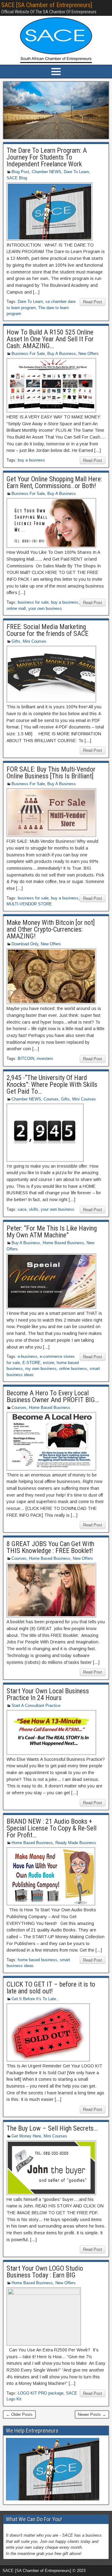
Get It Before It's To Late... (36, 1999)
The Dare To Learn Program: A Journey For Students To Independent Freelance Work (47, 157)
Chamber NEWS (47, 172)
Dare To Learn (76, 172)
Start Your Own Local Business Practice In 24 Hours (48, 1694)
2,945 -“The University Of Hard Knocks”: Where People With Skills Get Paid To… (52, 1085)
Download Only (25, 944)
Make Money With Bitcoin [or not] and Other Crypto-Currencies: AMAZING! (51, 929)
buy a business (31, 460)
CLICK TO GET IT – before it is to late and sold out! (51, 1988)
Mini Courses (35, 641)
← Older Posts (19, 2414)
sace (22, 1209)
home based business (37, 1960)
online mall (16, 608)
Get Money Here (26, 2136)
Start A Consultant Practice (36, 1706)
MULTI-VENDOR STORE (29, 904)
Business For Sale (28, 354)
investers (45, 1058)
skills (34, 1209)
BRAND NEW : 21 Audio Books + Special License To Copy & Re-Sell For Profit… (51, 1828)
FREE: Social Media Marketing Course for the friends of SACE (47, 630)
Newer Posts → (92, 2414)
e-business (28, 1356)
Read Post (93, 302)
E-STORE (31, 1363)
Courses (51, 1099)
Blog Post (20, 172)
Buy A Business (62, 354)
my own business (41, 1369)
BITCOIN (26, 1058)
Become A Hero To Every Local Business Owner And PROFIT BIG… (53, 1396)
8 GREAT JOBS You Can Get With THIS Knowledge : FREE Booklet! (50, 1547)
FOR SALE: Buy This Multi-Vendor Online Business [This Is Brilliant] (51, 773)
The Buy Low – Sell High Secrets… (52, 2128)
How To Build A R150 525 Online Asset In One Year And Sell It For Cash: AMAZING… (50, 339)
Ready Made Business (76, 1843)
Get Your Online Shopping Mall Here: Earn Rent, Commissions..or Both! (54, 482)
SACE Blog (17, 178)
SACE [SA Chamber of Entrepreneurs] (47, 5)
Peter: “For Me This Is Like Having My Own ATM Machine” (52, 1232)
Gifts (16, 641)
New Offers (89, 354)
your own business (45, 608)
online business (73, 1369)
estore (49, 1363)
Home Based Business (63, 1243)
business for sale (33, 602)
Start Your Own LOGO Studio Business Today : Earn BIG (45, 2272)
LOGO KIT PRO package (41, 2393)
